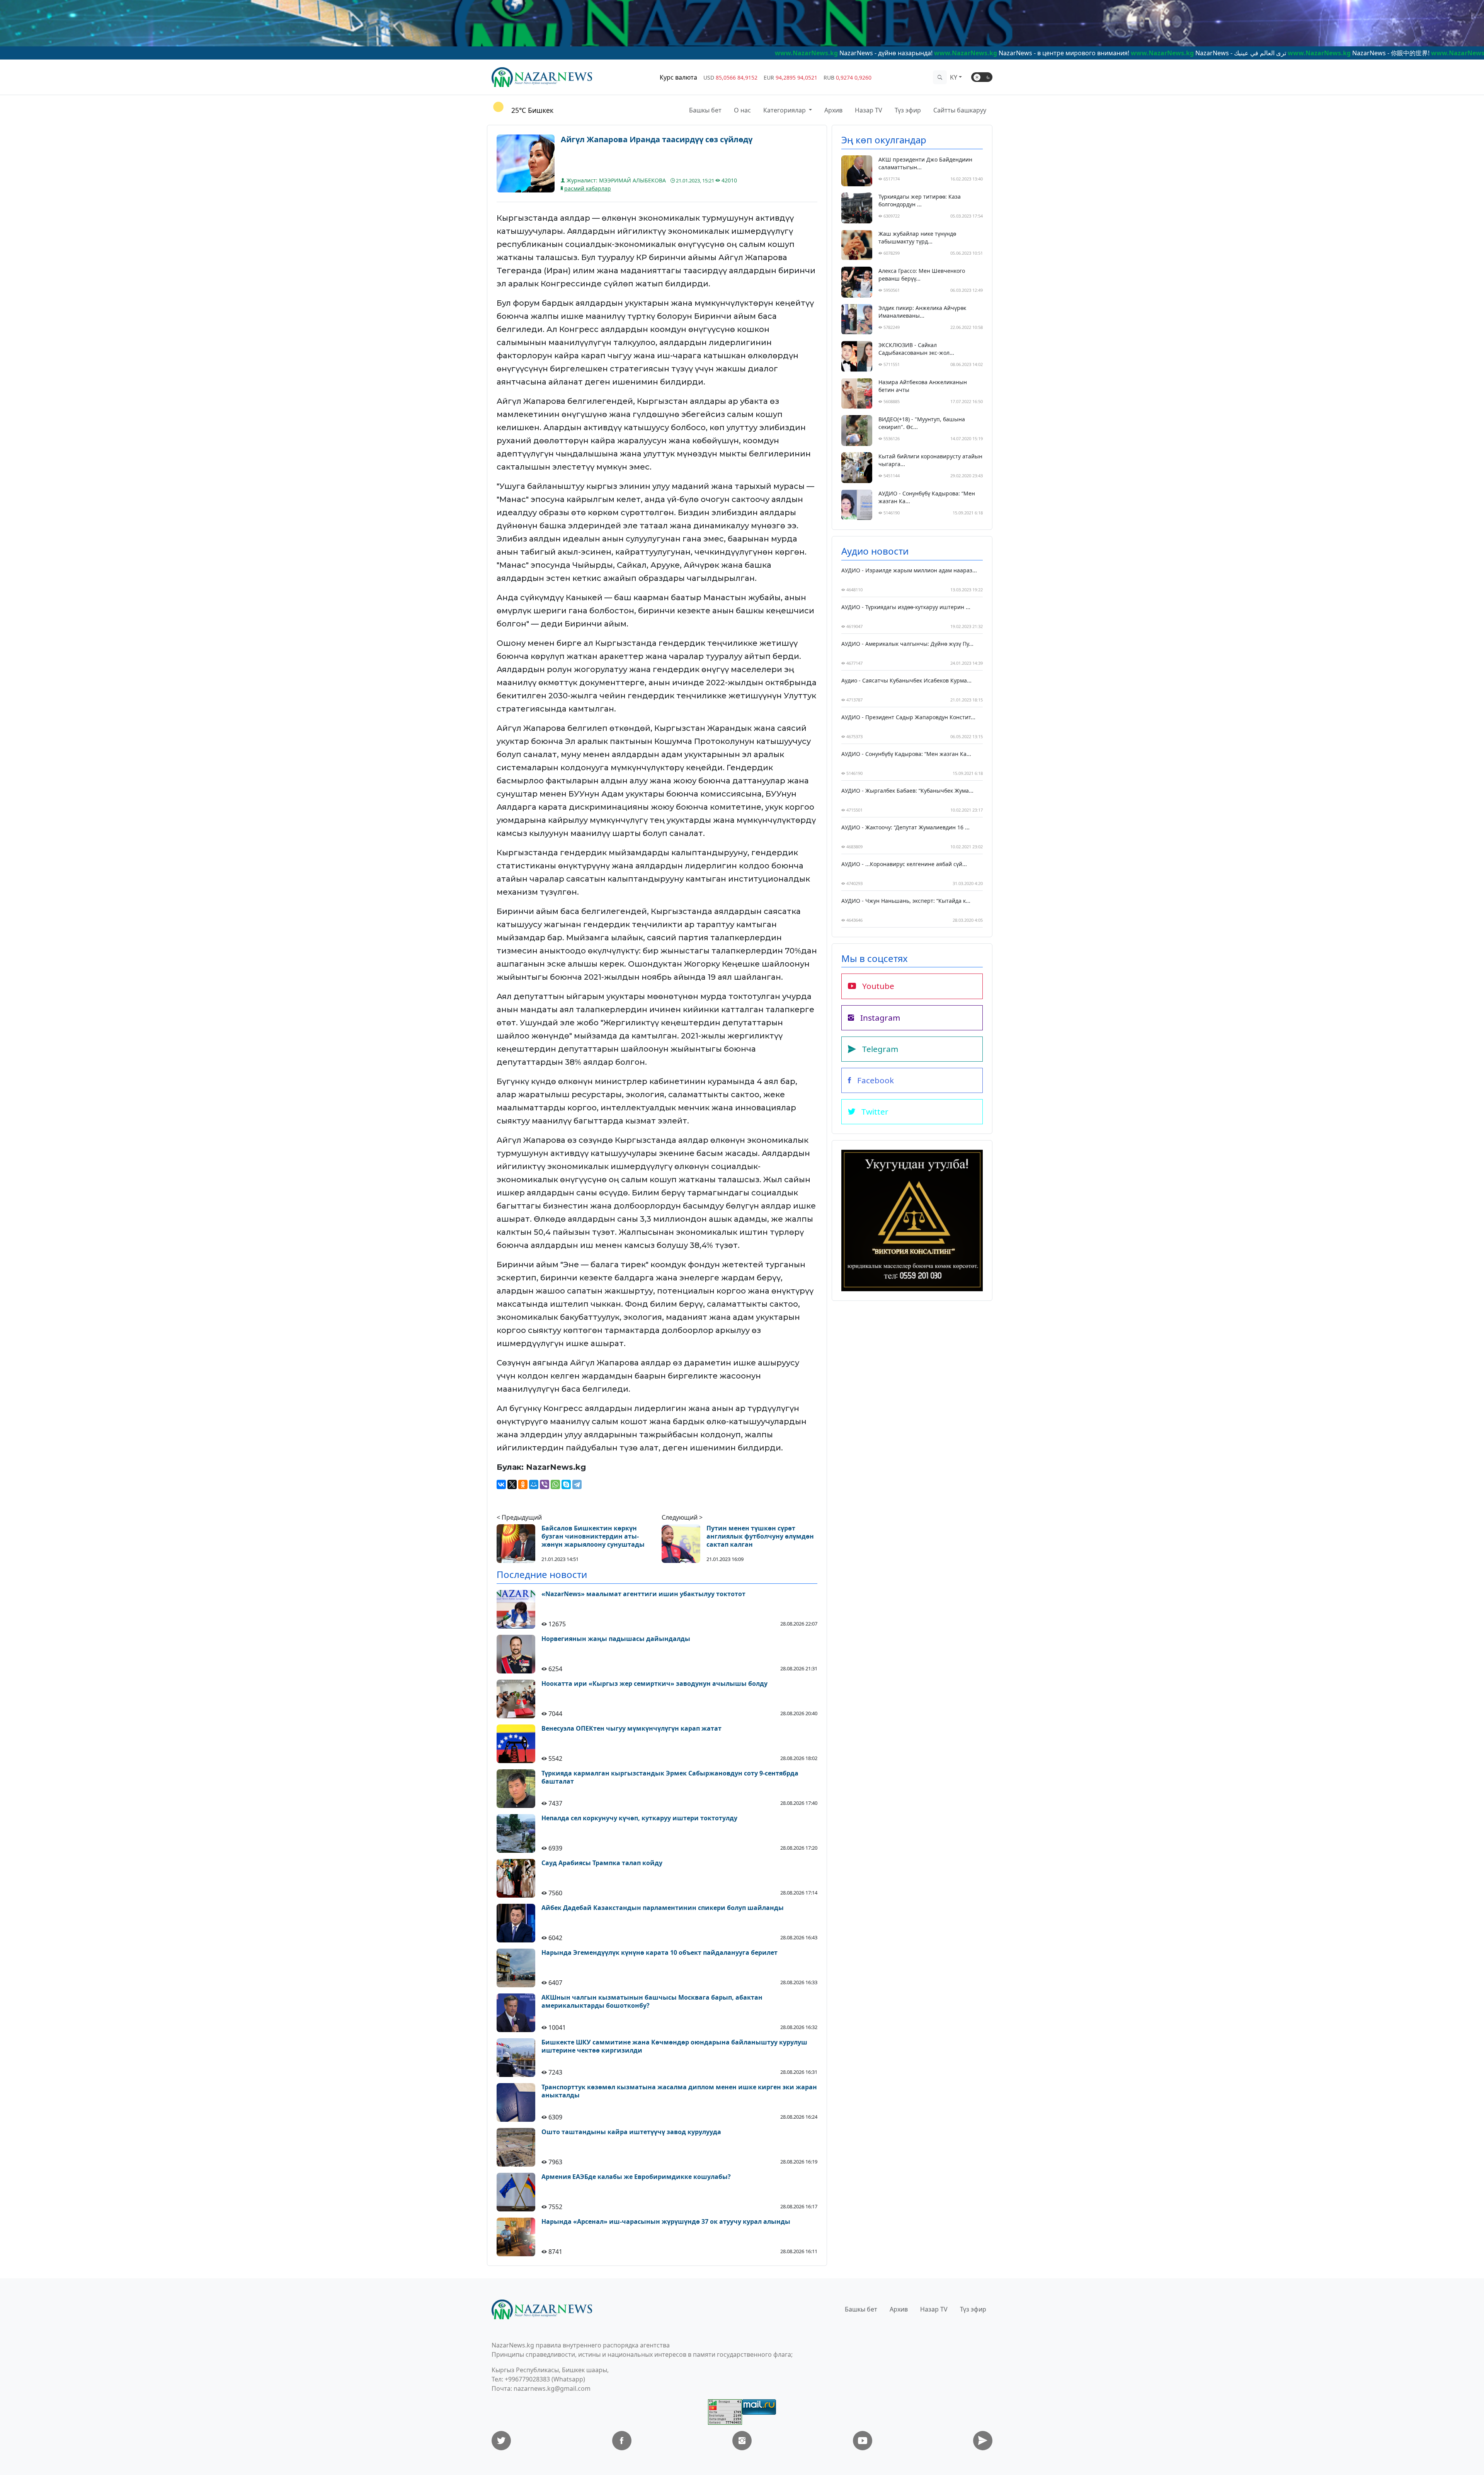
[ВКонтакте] (501, 1484)
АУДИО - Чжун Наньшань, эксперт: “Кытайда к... (906, 901)
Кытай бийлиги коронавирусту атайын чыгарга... (930, 460)
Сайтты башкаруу (960, 110)
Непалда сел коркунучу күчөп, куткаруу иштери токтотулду (639, 1818)
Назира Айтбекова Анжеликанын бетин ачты (923, 386)
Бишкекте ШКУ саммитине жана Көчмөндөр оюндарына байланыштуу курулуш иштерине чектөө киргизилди (674, 2046)
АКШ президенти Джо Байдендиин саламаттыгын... (925, 163)
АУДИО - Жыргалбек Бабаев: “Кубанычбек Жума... (907, 791)
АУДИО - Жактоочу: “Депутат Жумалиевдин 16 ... (905, 827)
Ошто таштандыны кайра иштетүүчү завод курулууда (631, 2132)
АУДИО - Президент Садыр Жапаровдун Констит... (908, 717)
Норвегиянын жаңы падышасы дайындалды (616, 1639)
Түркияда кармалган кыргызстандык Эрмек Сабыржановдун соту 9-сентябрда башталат (670, 1777)
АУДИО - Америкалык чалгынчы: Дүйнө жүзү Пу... (907, 644)
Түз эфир (908, 110)
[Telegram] (577, 1484)
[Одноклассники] (523, 1484)
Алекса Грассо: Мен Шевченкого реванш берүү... (922, 275)
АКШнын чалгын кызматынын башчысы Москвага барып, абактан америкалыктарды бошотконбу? (652, 2002)
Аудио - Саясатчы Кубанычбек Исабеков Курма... (906, 680)
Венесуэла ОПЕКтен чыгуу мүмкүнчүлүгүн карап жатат (631, 1729)
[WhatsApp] (555, 1484)
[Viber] (545, 1484)
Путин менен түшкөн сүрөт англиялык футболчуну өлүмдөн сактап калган (760, 1536)
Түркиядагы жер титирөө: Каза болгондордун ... (920, 200)
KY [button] (954, 77)
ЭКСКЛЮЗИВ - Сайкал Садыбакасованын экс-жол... (916, 349)
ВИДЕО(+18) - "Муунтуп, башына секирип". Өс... (922, 423)
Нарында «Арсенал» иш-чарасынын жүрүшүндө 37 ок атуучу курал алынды (666, 2222)
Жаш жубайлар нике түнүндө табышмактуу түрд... (917, 237)
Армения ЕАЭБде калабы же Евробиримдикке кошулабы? (636, 2177)
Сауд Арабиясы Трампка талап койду (602, 1863)
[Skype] (566, 1484)
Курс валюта (678, 77)
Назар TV (869, 110)
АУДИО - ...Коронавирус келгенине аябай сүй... (904, 864)
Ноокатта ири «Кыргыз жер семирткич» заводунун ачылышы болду (654, 1684)
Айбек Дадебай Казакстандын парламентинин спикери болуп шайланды (663, 1908)
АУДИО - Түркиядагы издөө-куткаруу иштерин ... (906, 607)
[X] (512, 1484)
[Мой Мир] (534, 1484)
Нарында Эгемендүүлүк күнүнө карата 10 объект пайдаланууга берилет (659, 1953)
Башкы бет (705, 110)
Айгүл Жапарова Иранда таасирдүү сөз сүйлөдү (657, 140)
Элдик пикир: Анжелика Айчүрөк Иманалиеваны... (922, 312)
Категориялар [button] (785, 110)
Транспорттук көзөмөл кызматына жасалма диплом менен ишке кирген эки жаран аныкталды (679, 2091)
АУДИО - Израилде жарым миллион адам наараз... (909, 570)
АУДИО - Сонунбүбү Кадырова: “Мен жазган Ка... (927, 497)
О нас (742, 110)
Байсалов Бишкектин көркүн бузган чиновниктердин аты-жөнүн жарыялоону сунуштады (593, 1536)
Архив (833, 110)
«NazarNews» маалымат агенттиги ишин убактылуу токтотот (643, 1594)
